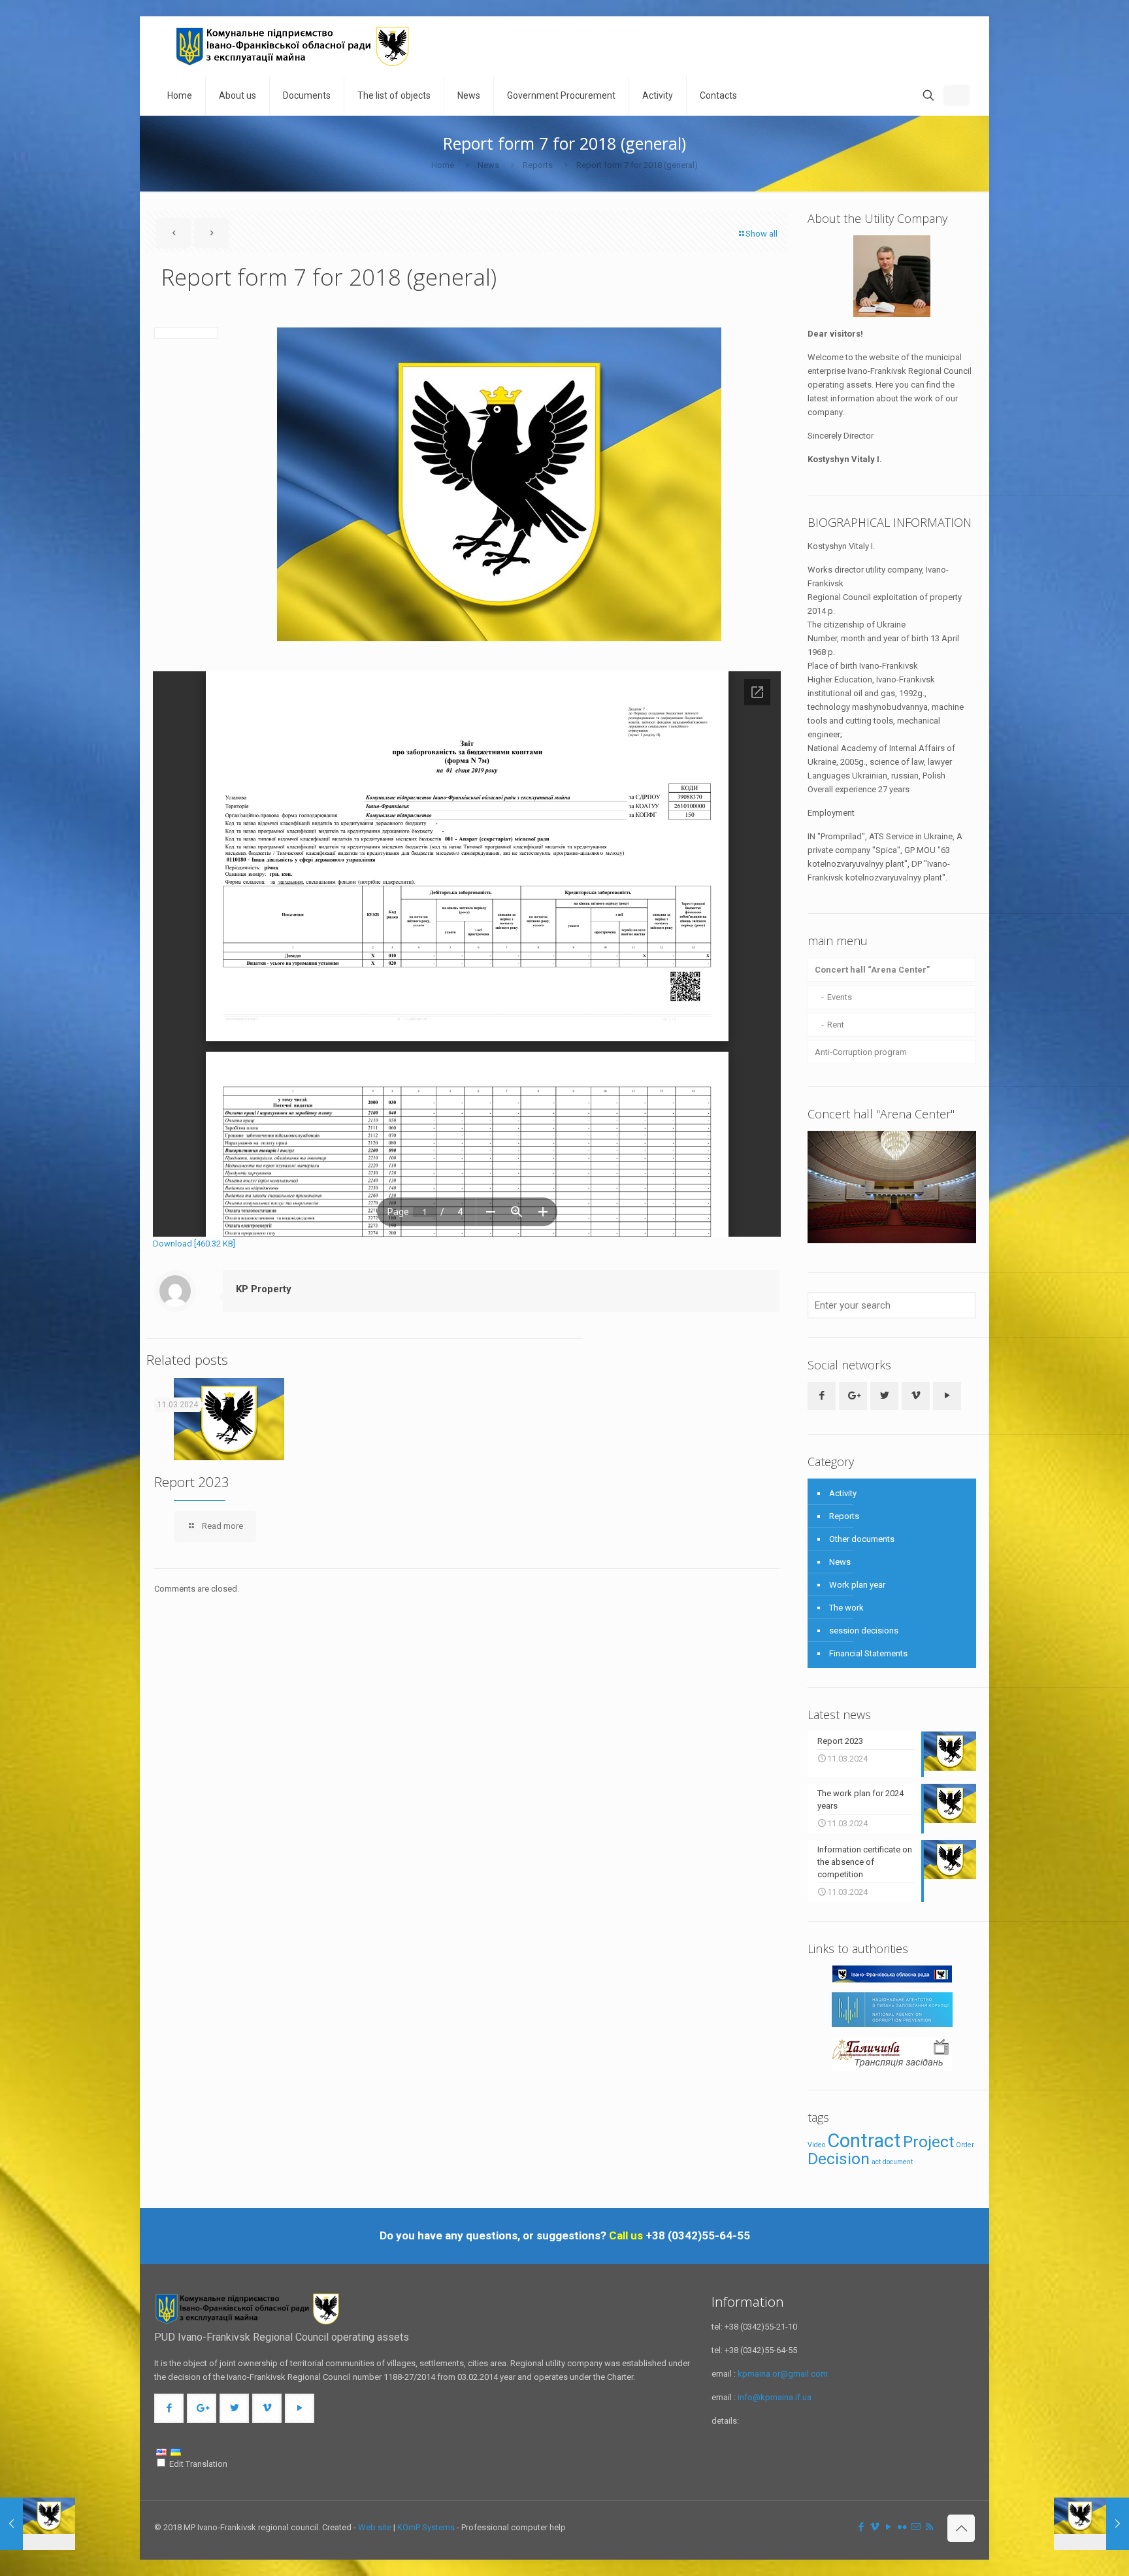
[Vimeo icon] (875, 2527)
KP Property (264, 1289)
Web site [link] (375, 2527)
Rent (836, 1025)
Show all (761, 234)
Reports (538, 165)
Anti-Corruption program (861, 1052)
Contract (864, 2141)
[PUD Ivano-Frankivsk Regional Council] (293, 46)
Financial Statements (868, 1653)
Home (443, 165)
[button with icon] (822, 1396)
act (876, 2162)
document (898, 2162)
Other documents (862, 1539)
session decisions (864, 1631)
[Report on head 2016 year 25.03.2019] (1091, 2524)
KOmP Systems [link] (426, 2527)
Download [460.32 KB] (194, 1244)
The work (846, 1608)
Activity (843, 1493)
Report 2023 (192, 1482)
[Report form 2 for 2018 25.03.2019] (38, 2524)
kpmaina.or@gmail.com (783, 2374)
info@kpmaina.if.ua (775, 2397)
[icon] (916, 2527)
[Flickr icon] (902, 2527)
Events (840, 997)
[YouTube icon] (888, 2527)
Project (928, 2142)
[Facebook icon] (861, 2527)
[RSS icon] (929, 2527)
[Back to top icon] (961, 2528)
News (488, 165)
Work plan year (857, 1585)
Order (965, 2145)
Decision (839, 2159)
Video (816, 2145)
